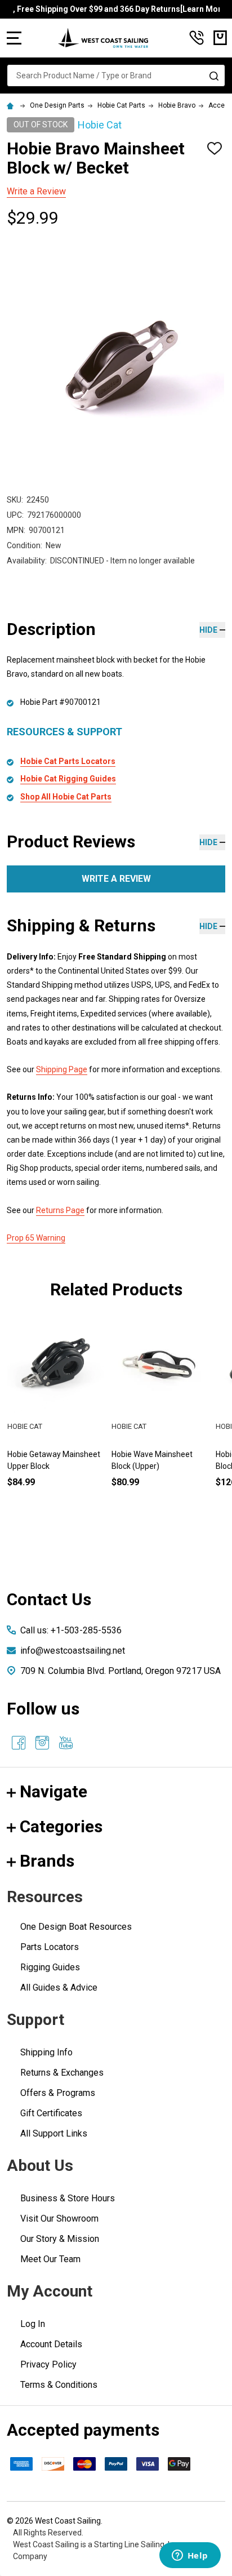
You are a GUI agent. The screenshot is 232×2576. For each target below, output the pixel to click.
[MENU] (14, 38)
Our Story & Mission (60, 2239)
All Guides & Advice (59, 1987)
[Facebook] (19, 1743)
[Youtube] (66, 1743)
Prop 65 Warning (36, 1238)
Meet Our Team (50, 2259)
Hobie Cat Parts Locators (68, 761)
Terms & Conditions (59, 2385)
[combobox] (116, 75)
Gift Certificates (51, 2113)
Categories (61, 1826)
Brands (47, 1861)
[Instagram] (42, 1743)
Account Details (51, 2344)
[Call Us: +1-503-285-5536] (197, 38)
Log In (33, 2324)
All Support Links (54, 2133)
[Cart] (220, 38)
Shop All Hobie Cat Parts (66, 797)
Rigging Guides (50, 1967)
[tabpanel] (160, 1421)
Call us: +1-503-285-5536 (71, 1630)
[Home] (12, 105)
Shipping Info (46, 2052)
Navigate (53, 1791)
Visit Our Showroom (59, 2219)
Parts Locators (50, 1947)
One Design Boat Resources (76, 1927)
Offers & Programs (58, 2093)
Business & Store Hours (68, 2198)
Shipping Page (62, 1069)
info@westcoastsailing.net (73, 1651)
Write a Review (36, 191)
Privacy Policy (48, 2364)
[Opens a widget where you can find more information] (190, 2556)
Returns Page (60, 1210)
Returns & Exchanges (62, 2073)
